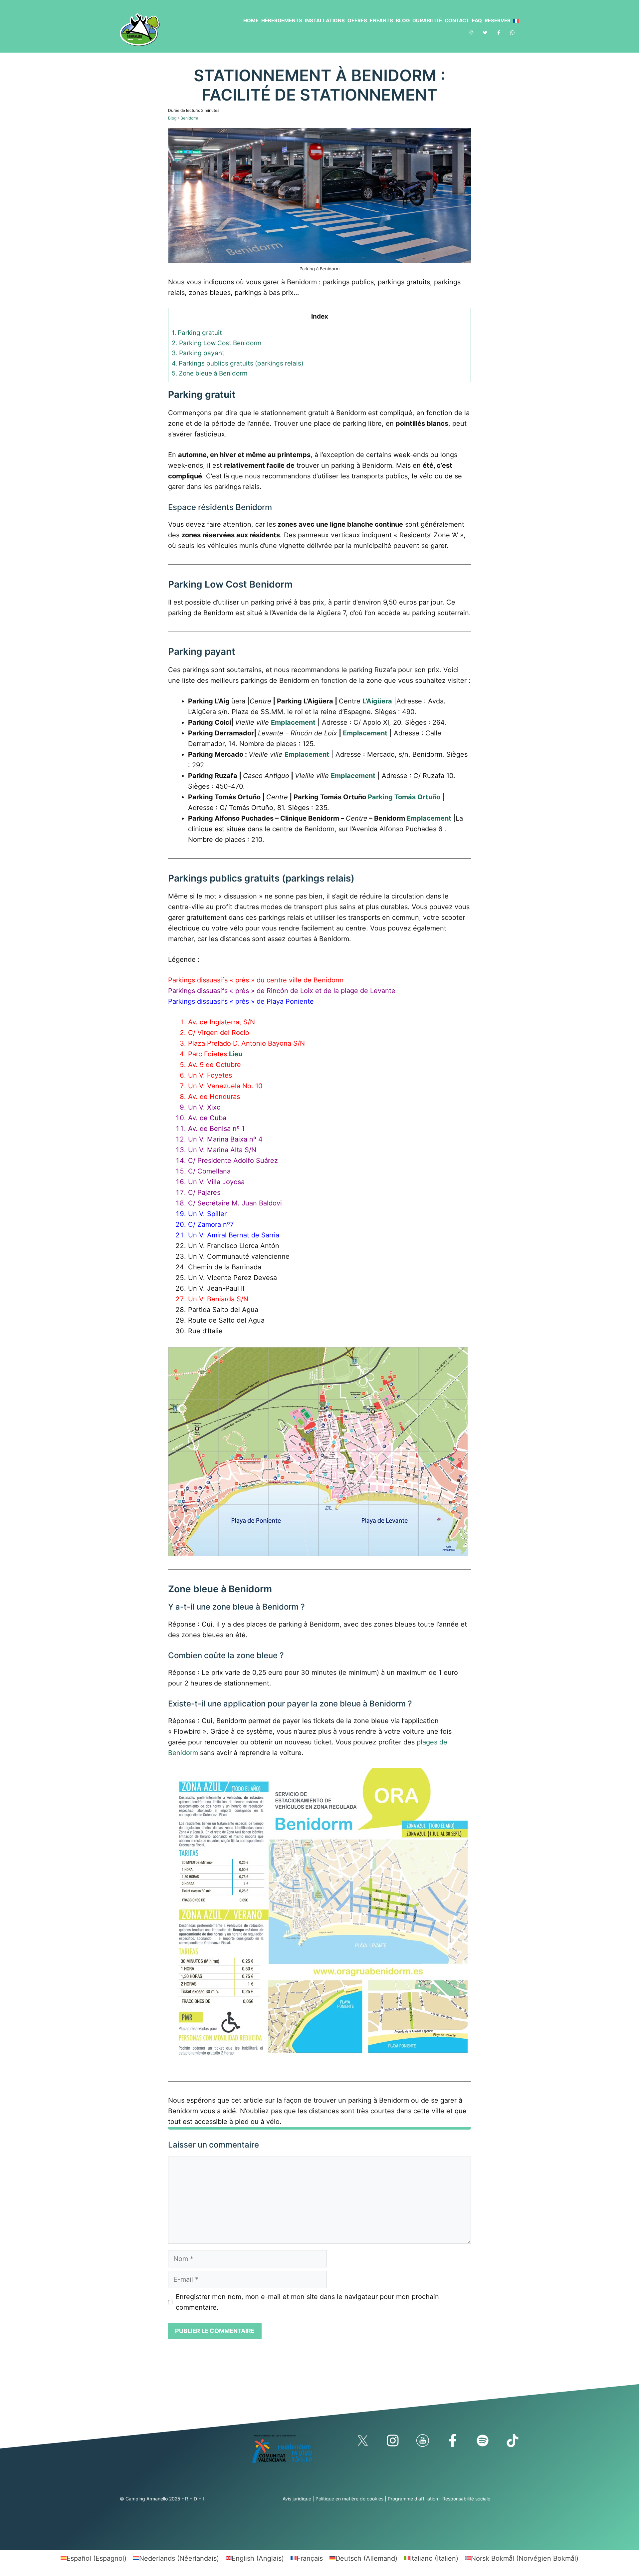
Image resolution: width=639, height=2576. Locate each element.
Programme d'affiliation (413, 2499)
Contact (457, 20)
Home (251, 20)
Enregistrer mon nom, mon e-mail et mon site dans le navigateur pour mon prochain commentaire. (307, 2302)
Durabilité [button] (427, 20)
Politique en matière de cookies (349, 2499)
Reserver (498, 20)
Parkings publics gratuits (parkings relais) (238, 363)
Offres (357, 20)
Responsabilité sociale (466, 2499)
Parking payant (198, 353)
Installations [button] (325, 20)
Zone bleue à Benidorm (210, 373)
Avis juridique (297, 2499)
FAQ (477, 20)
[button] (515, 21)
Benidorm (189, 118)
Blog (403, 20)
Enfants (381, 20)
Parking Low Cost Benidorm (217, 343)
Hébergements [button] (282, 20)
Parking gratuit (197, 333)
